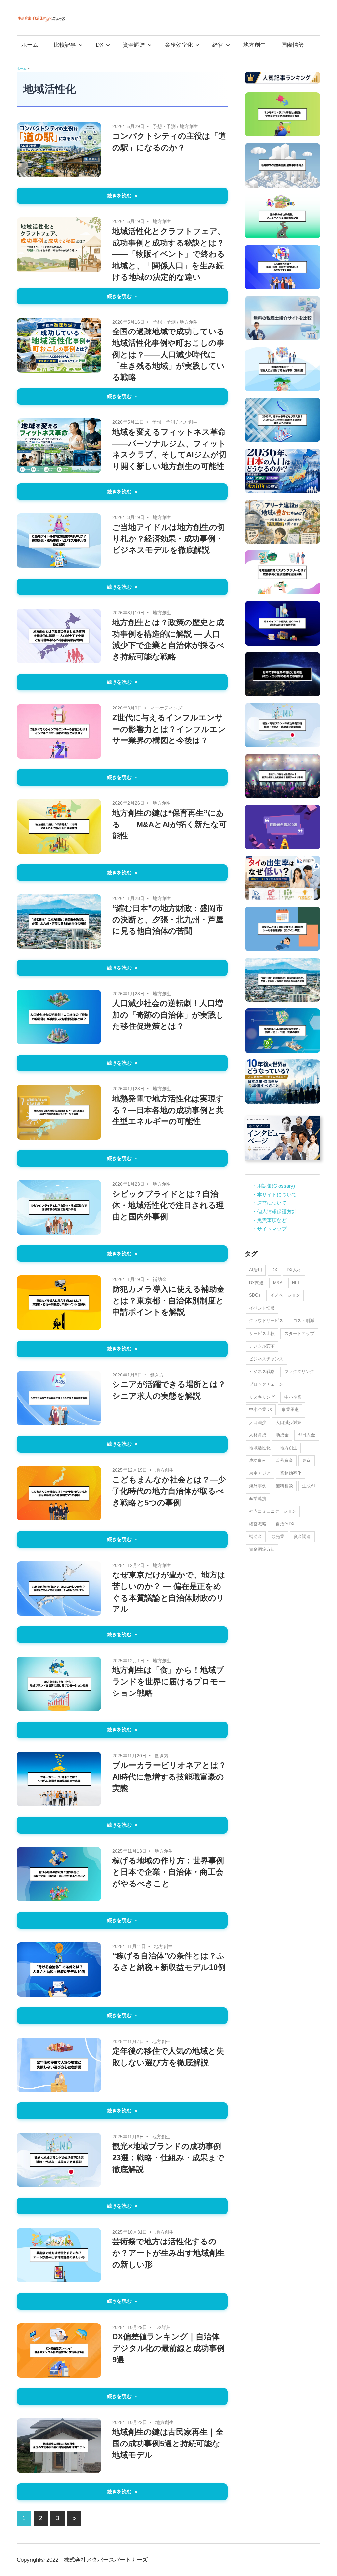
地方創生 (254, 45)
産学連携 (258, 1499)
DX (100, 45)
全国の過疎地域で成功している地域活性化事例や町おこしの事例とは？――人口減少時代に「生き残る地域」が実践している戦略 (168, 354)
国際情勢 (293, 45)
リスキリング (262, 1397)
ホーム (30, 45)
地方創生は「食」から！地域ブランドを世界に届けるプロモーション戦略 (169, 1681)
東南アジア (260, 1473)
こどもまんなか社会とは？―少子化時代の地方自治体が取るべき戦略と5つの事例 (169, 1491)
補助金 (160, 1279)
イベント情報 (262, 1308)
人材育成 (258, 1435)
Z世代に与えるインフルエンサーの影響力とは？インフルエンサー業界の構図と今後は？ (169, 729)
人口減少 (258, 1422)
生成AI (309, 1486)
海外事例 (258, 1486)
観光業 (278, 1536)
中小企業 (293, 1397)
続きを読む (119, 196)
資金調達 (134, 45)
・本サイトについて (274, 1194)
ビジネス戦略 (262, 1371)
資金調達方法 (262, 1549)
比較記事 (65, 45)
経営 (218, 45)
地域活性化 (260, 1448)
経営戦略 (258, 1524)
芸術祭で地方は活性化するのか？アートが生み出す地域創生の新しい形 (168, 2253)
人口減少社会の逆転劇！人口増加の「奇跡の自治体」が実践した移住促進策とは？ (168, 1015)
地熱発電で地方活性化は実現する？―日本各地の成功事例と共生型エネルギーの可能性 (168, 1110)
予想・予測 (164, 126)
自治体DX (285, 1524)
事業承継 (290, 1410)
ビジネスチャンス (266, 1359)
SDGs (255, 1295)
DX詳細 (163, 2327)
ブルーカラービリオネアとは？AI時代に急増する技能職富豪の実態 (169, 1777)
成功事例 (258, 1460)
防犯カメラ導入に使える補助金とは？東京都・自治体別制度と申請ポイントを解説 (168, 1301)
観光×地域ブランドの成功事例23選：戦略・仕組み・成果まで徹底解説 (168, 2158)
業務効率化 (179, 45)
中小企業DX (261, 1410)
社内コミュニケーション (273, 1511)
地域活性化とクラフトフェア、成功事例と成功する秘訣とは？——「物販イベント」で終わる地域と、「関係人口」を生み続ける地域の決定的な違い (169, 254)
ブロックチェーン (266, 1384)
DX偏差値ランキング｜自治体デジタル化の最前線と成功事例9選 (168, 2348)
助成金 (282, 1435)
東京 (306, 1460)
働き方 (157, 1375)
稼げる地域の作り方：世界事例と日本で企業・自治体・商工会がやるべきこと (168, 1872)
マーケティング (166, 708)
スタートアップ (299, 1333)
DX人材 (294, 1270)
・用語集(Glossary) (273, 1186)
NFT (296, 1283)
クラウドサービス (266, 1321)
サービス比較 (262, 1333)
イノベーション (285, 1295)
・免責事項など (269, 1220)
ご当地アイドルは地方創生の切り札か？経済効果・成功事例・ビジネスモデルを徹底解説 (169, 539)
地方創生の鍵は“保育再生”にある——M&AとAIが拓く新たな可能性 (169, 824)
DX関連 (256, 1283)
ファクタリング (299, 1371)
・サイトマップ (269, 1229)
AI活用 (256, 1270)
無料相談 (284, 1486)
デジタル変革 (262, 1346)
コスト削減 (304, 1321)
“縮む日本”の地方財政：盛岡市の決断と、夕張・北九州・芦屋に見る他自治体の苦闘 (168, 920)
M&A (278, 1283)
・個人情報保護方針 (274, 1212)
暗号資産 (284, 1460)
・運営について (269, 1203)
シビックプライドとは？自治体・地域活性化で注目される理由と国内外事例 (168, 1205)
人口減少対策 (289, 1422)
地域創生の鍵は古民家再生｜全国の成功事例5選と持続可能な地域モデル (168, 2443)
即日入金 (306, 1435)
